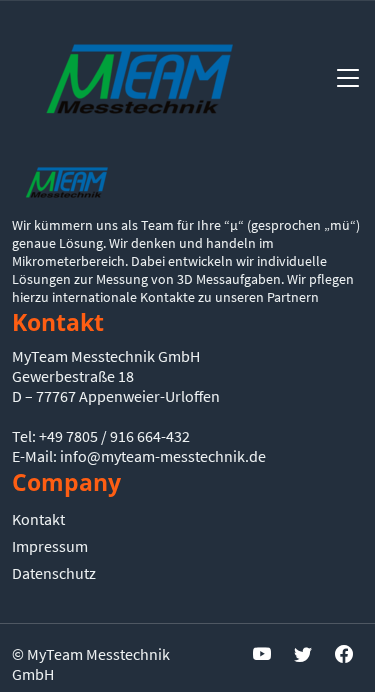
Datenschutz (54, 573)
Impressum (50, 546)
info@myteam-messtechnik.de (163, 456)
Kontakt (38, 519)
